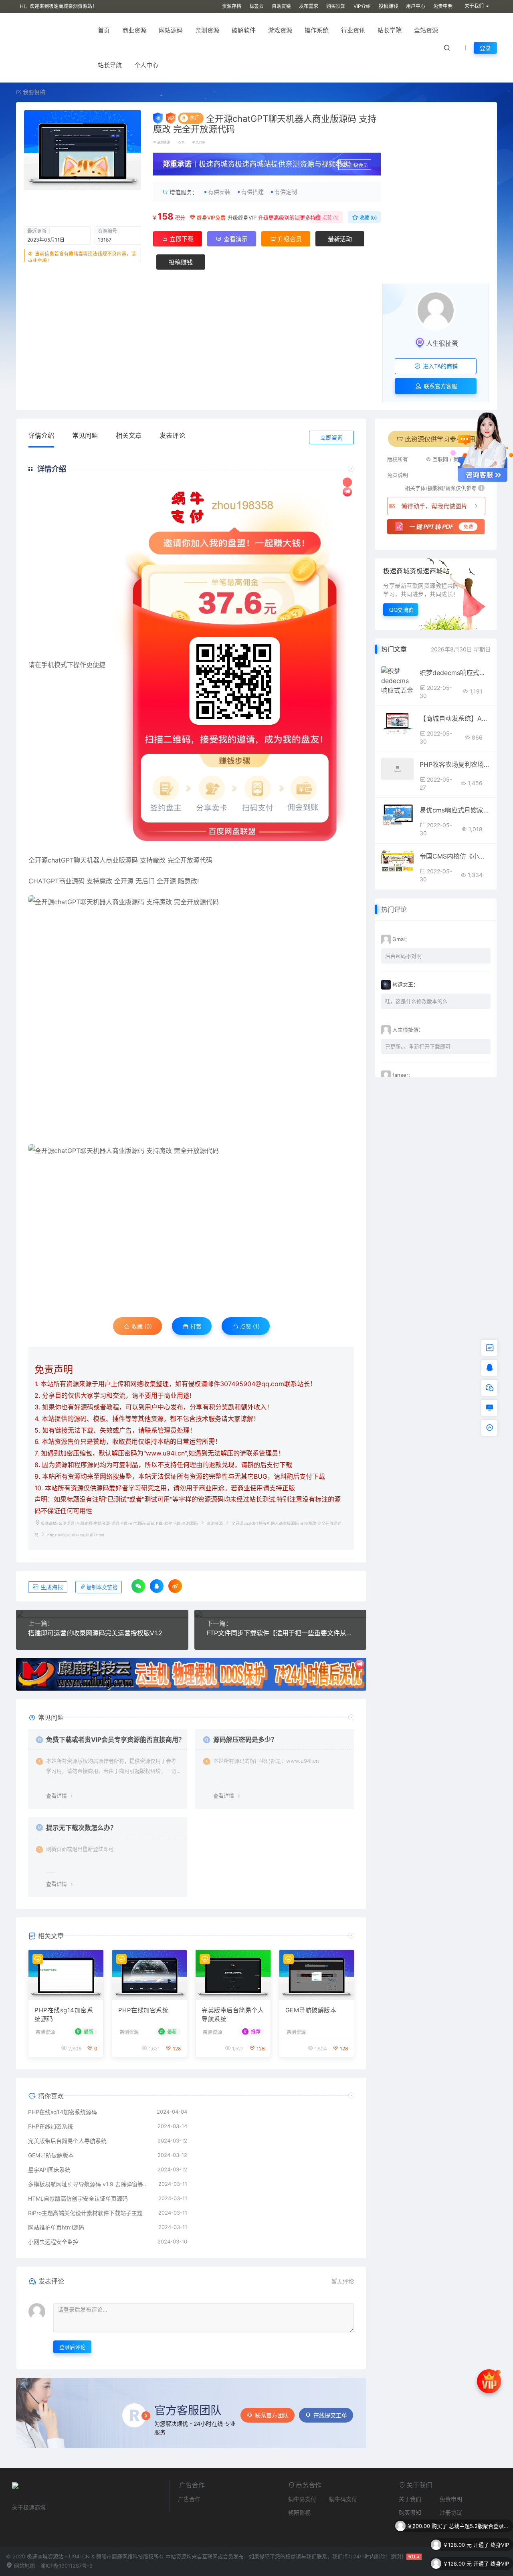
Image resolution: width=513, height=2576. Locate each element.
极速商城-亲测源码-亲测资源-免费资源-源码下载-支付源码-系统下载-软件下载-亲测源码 (119, 1523)
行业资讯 (353, 30)
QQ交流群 (402, 610)
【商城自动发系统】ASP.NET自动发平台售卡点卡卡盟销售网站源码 (455, 718)
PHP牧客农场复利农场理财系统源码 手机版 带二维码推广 (455, 764)
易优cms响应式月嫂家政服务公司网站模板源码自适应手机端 (455, 810)
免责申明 (443, 6)
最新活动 (340, 239)
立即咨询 (331, 437)
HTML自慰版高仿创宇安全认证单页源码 (78, 2198)
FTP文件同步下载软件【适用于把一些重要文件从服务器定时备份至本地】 (281, 1633)
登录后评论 (72, 2347)
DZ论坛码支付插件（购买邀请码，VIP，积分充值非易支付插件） (479, 2564)
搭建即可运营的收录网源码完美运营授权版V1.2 (95, 1633)
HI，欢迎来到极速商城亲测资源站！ (59, 6)
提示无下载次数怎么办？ (81, 1828)
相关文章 (129, 435)
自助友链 (281, 6)
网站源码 (171, 30)
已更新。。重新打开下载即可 (418, 1046)
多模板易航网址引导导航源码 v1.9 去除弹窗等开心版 (89, 2184)
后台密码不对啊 (403, 956)
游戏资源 (280, 30)
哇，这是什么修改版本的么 (416, 1001)
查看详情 (57, 1796)
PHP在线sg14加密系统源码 (64, 2015)
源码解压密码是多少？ (245, 1740)
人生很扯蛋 (442, 343)
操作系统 (317, 30)
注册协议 (451, 2513)
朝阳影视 (299, 2513)
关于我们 (410, 2499)
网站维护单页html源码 (56, 2227)
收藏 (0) (368, 218)
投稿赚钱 (388, 6)
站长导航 (110, 65)
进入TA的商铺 (439, 366)
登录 (485, 48)
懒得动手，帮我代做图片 (434, 506)
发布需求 (309, 6)
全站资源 (426, 30)
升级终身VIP (242, 218)
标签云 (256, 6)
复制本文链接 (102, 1587)
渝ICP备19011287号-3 (67, 2566)
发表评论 (172, 435)
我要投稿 (33, 92)
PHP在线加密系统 (143, 2010)
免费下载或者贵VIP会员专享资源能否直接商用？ (115, 1740)
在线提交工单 (330, 2415)
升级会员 (358, 165)
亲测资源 (207, 30)
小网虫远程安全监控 (53, 2242)
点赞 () (330, 218)
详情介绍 (41, 435)
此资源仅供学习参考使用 (440, 439)
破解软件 (244, 30)
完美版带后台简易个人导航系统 (233, 2015)
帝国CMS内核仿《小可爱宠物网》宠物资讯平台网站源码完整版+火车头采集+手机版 (455, 856)
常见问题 (85, 435)
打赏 (195, 1326)
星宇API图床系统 (49, 2170)
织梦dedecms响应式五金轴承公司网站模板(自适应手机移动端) (455, 673)
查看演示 (235, 239)
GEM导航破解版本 (311, 2010)
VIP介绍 (362, 6)
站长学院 (390, 30)
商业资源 (134, 30)
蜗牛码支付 (343, 2499)
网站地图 (24, 2566)
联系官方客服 (440, 386)
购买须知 (336, 6)
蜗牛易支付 (302, 2499)
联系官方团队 (272, 2415)
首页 (104, 30)
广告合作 (189, 2499)
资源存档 (232, 6)
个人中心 (146, 65)
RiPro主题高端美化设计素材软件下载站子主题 (85, 2213)
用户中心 (416, 6)
